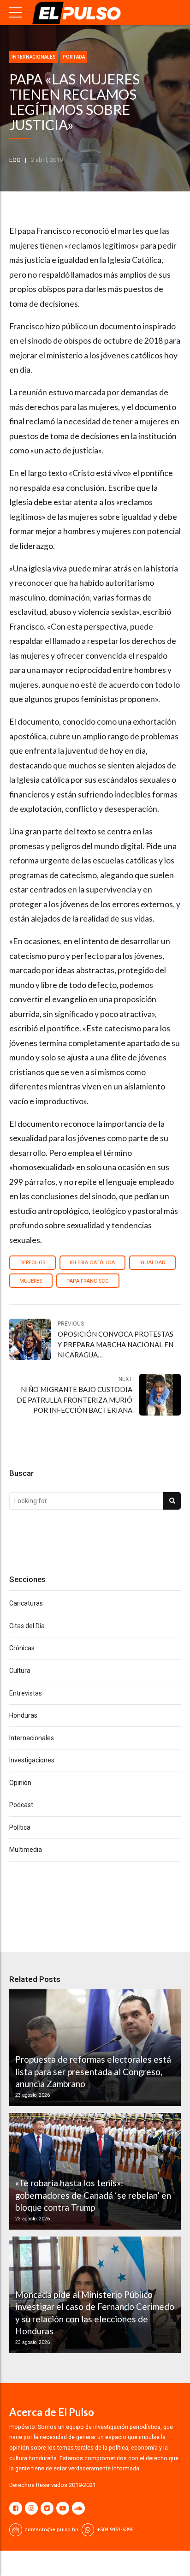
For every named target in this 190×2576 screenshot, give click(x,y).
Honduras (23, 1715)
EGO (15, 160)
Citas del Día (27, 1626)
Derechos (32, 1263)
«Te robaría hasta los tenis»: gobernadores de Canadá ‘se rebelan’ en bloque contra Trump (93, 2195)
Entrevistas (26, 1693)
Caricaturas (26, 1603)
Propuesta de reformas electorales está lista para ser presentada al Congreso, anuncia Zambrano (93, 2071)
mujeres (31, 1281)
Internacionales (34, 57)
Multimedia (26, 1850)
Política (20, 1827)
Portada (74, 57)
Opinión (20, 1783)
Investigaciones (32, 1760)
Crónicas (22, 1648)
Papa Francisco (88, 1281)
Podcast (21, 1805)
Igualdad (152, 1263)
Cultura (20, 1671)
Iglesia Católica (92, 1263)
